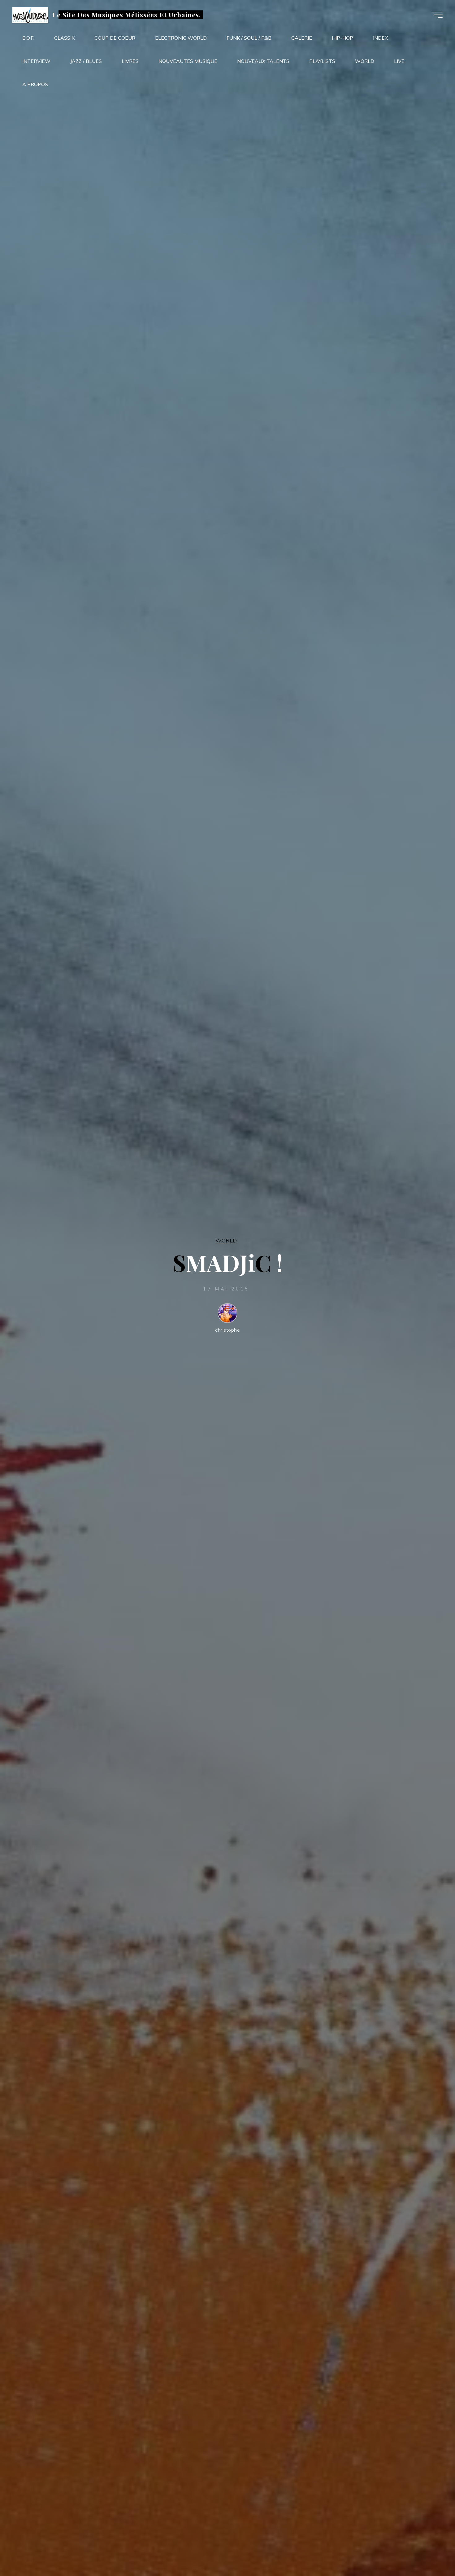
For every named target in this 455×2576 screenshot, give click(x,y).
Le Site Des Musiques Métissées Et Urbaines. (127, 15)
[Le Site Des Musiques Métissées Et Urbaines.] (30, 15)
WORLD (226, 1240)
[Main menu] (437, 15)
